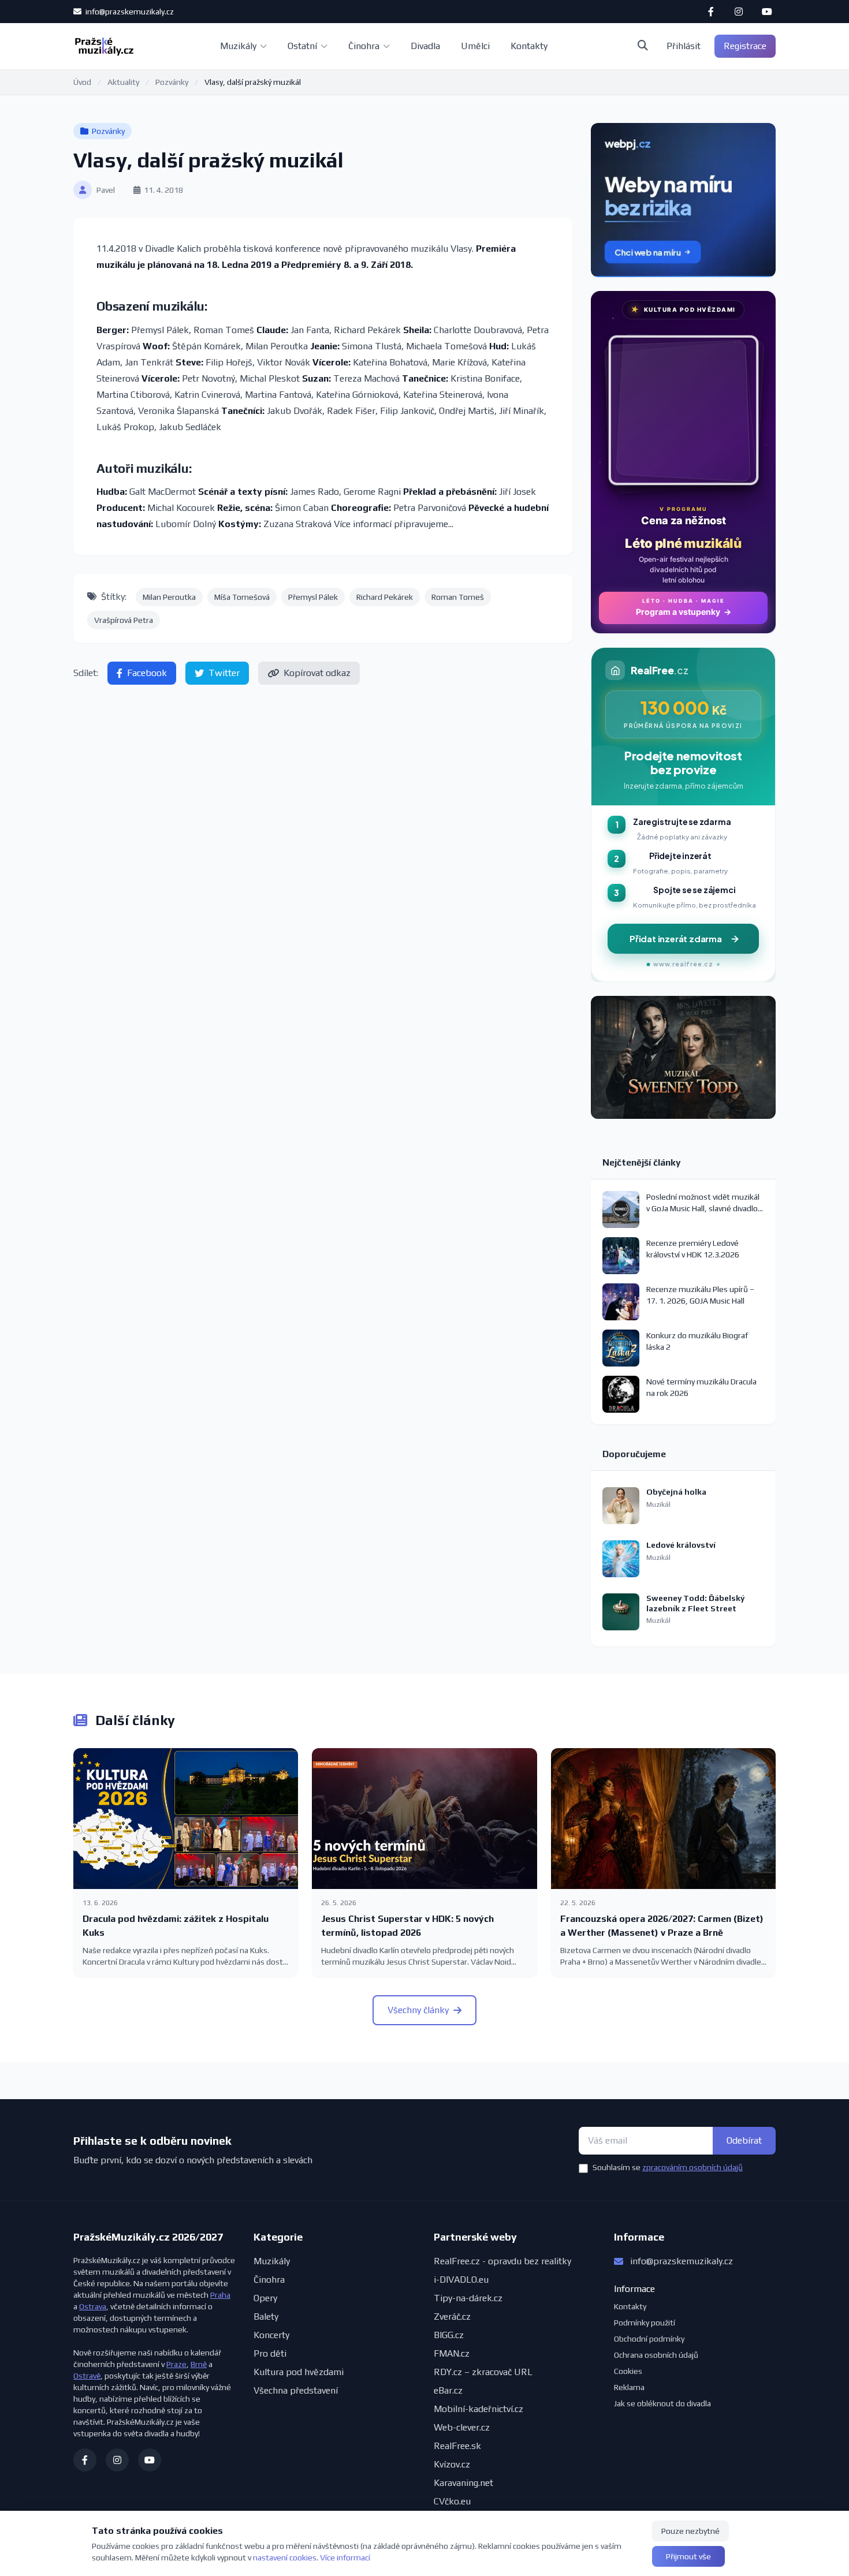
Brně (199, 2364)
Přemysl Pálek (313, 597)
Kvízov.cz (452, 2464)
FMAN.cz (452, 2353)
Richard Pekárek (385, 597)
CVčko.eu (452, 2501)
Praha (220, 2295)
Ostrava (93, 2306)
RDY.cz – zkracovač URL (483, 2372)
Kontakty (529, 46)
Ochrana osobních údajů (656, 2355)
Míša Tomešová (242, 597)
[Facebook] (711, 12)
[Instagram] (739, 12)
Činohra (364, 46)
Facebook (147, 673)
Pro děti (270, 2353)
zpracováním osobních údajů (692, 2167)
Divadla (425, 46)
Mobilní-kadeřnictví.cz (479, 2409)
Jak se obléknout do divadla (662, 2403)
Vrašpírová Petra (124, 620)
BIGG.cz (449, 2335)
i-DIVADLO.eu (461, 2280)
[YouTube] (766, 12)
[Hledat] (643, 46)
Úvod (82, 82)
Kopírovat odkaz (317, 673)
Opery (265, 2298)
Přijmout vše (688, 2556)
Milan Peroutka (169, 597)
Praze (176, 2364)
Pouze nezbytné (690, 2531)
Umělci (475, 46)
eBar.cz (448, 2390)
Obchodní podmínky (649, 2339)
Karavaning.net (463, 2483)
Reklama (629, 2387)
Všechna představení (296, 2390)
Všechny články (418, 2010)
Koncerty (271, 2335)
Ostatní (302, 46)
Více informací (345, 2558)
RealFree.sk (457, 2446)
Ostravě (87, 2376)
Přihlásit (684, 46)
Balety (266, 2316)
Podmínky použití (645, 2323)
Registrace (745, 46)
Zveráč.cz (452, 2316)
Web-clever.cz (462, 2427)
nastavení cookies (285, 2558)
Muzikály (238, 46)
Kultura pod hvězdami (299, 2372)
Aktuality (123, 82)
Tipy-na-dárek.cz (468, 2298)
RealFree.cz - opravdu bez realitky (502, 2261)
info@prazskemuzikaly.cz (129, 12)
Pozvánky (172, 82)
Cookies (628, 2371)
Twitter (224, 673)
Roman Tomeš (458, 597)
